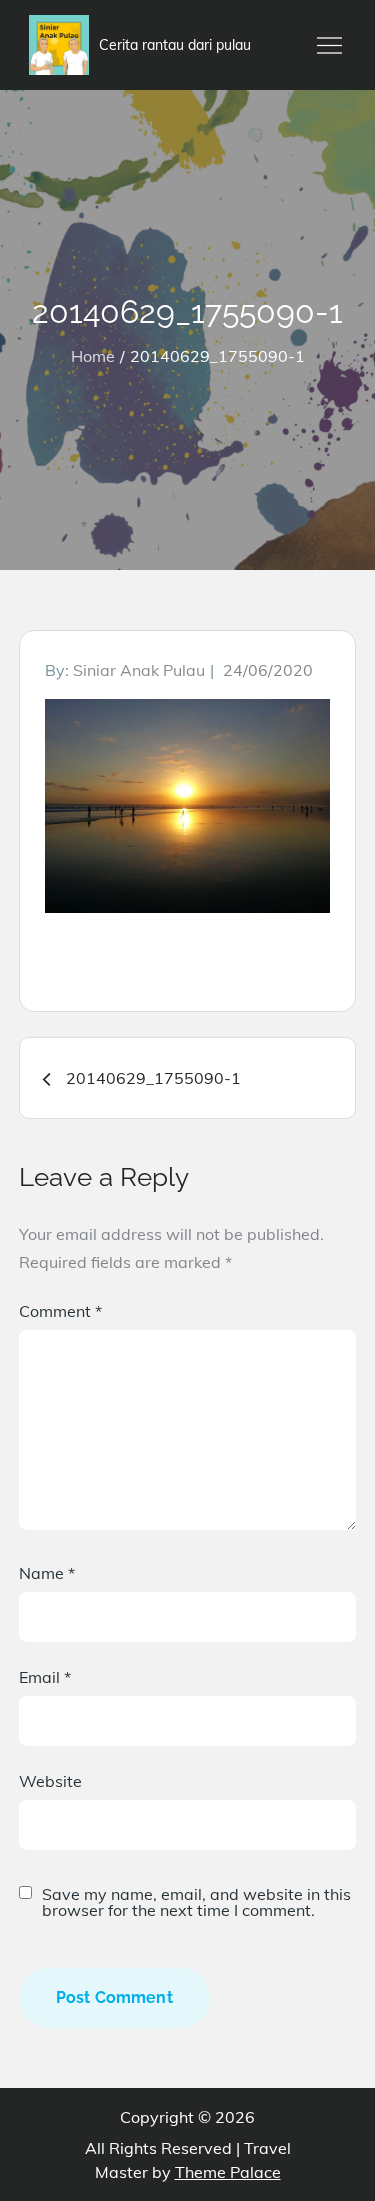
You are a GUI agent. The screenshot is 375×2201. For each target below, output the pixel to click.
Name (47, 1573)
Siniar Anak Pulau (139, 670)
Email (45, 1677)
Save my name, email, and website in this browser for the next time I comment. (196, 1902)
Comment (60, 1311)
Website (50, 1781)
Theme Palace (228, 2172)
